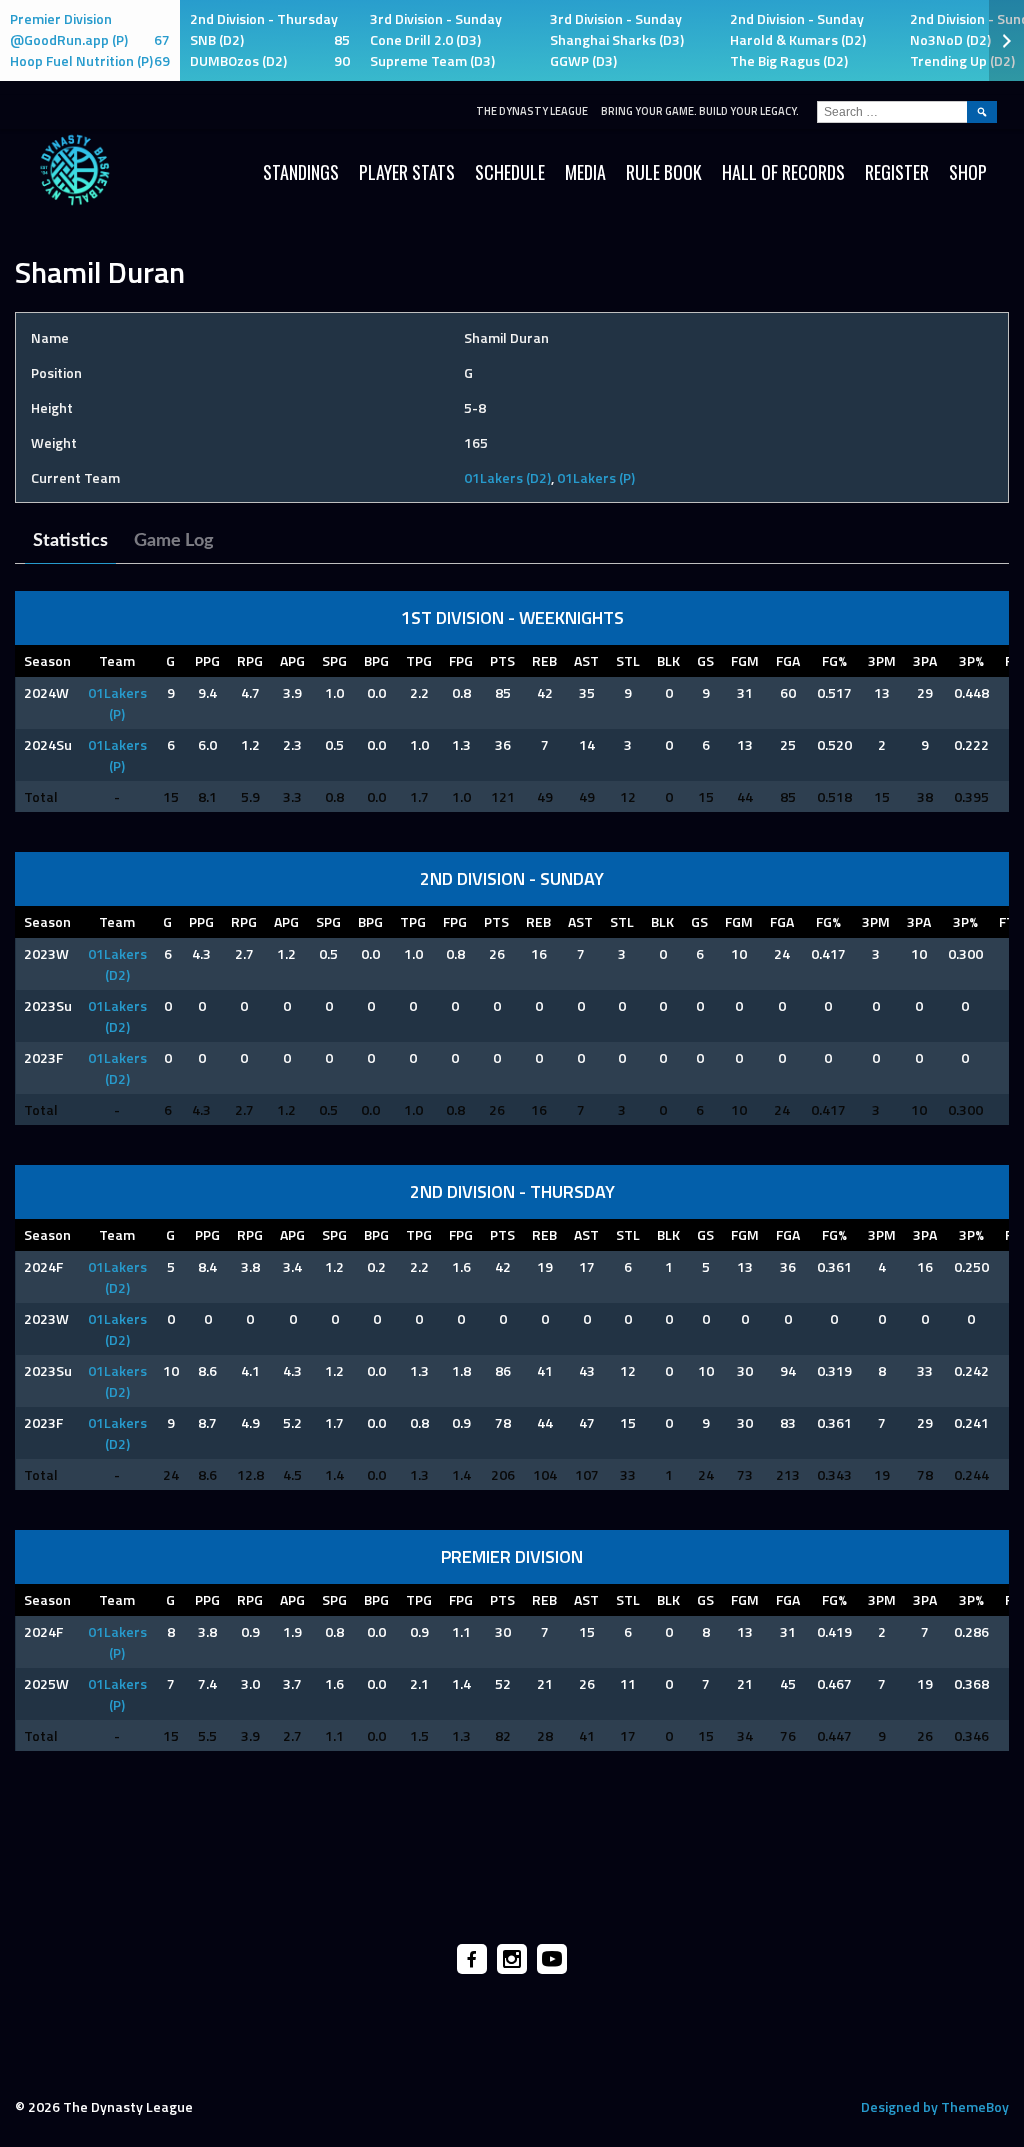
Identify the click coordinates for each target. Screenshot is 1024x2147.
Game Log (174, 541)
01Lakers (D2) (507, 477)
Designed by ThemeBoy (935, 2106)
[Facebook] (472, 1959)
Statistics (70, 541)
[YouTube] (552, 1959)
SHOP (968, 172)
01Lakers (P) (596, 477)
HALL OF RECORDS (783, 172)
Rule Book (664, 172)
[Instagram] (512, 1959)
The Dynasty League (532, 111)
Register (897, 172)
